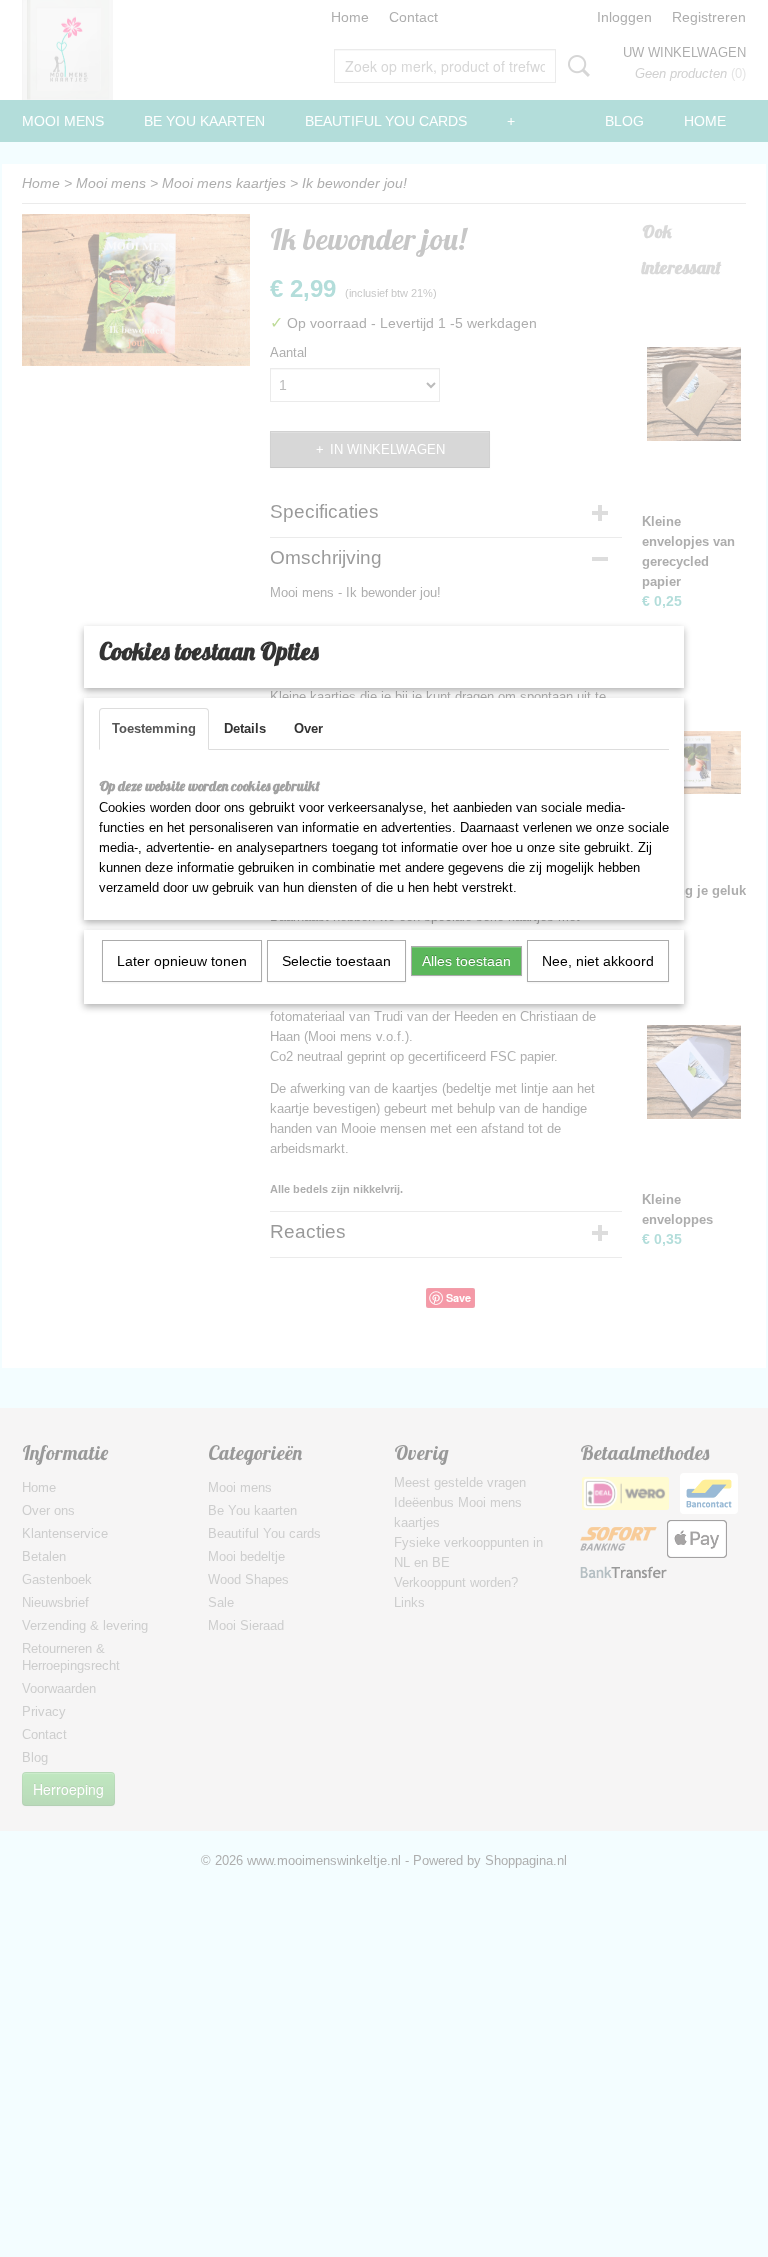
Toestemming (154, 728)
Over (308, 728)
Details (245, 728)
